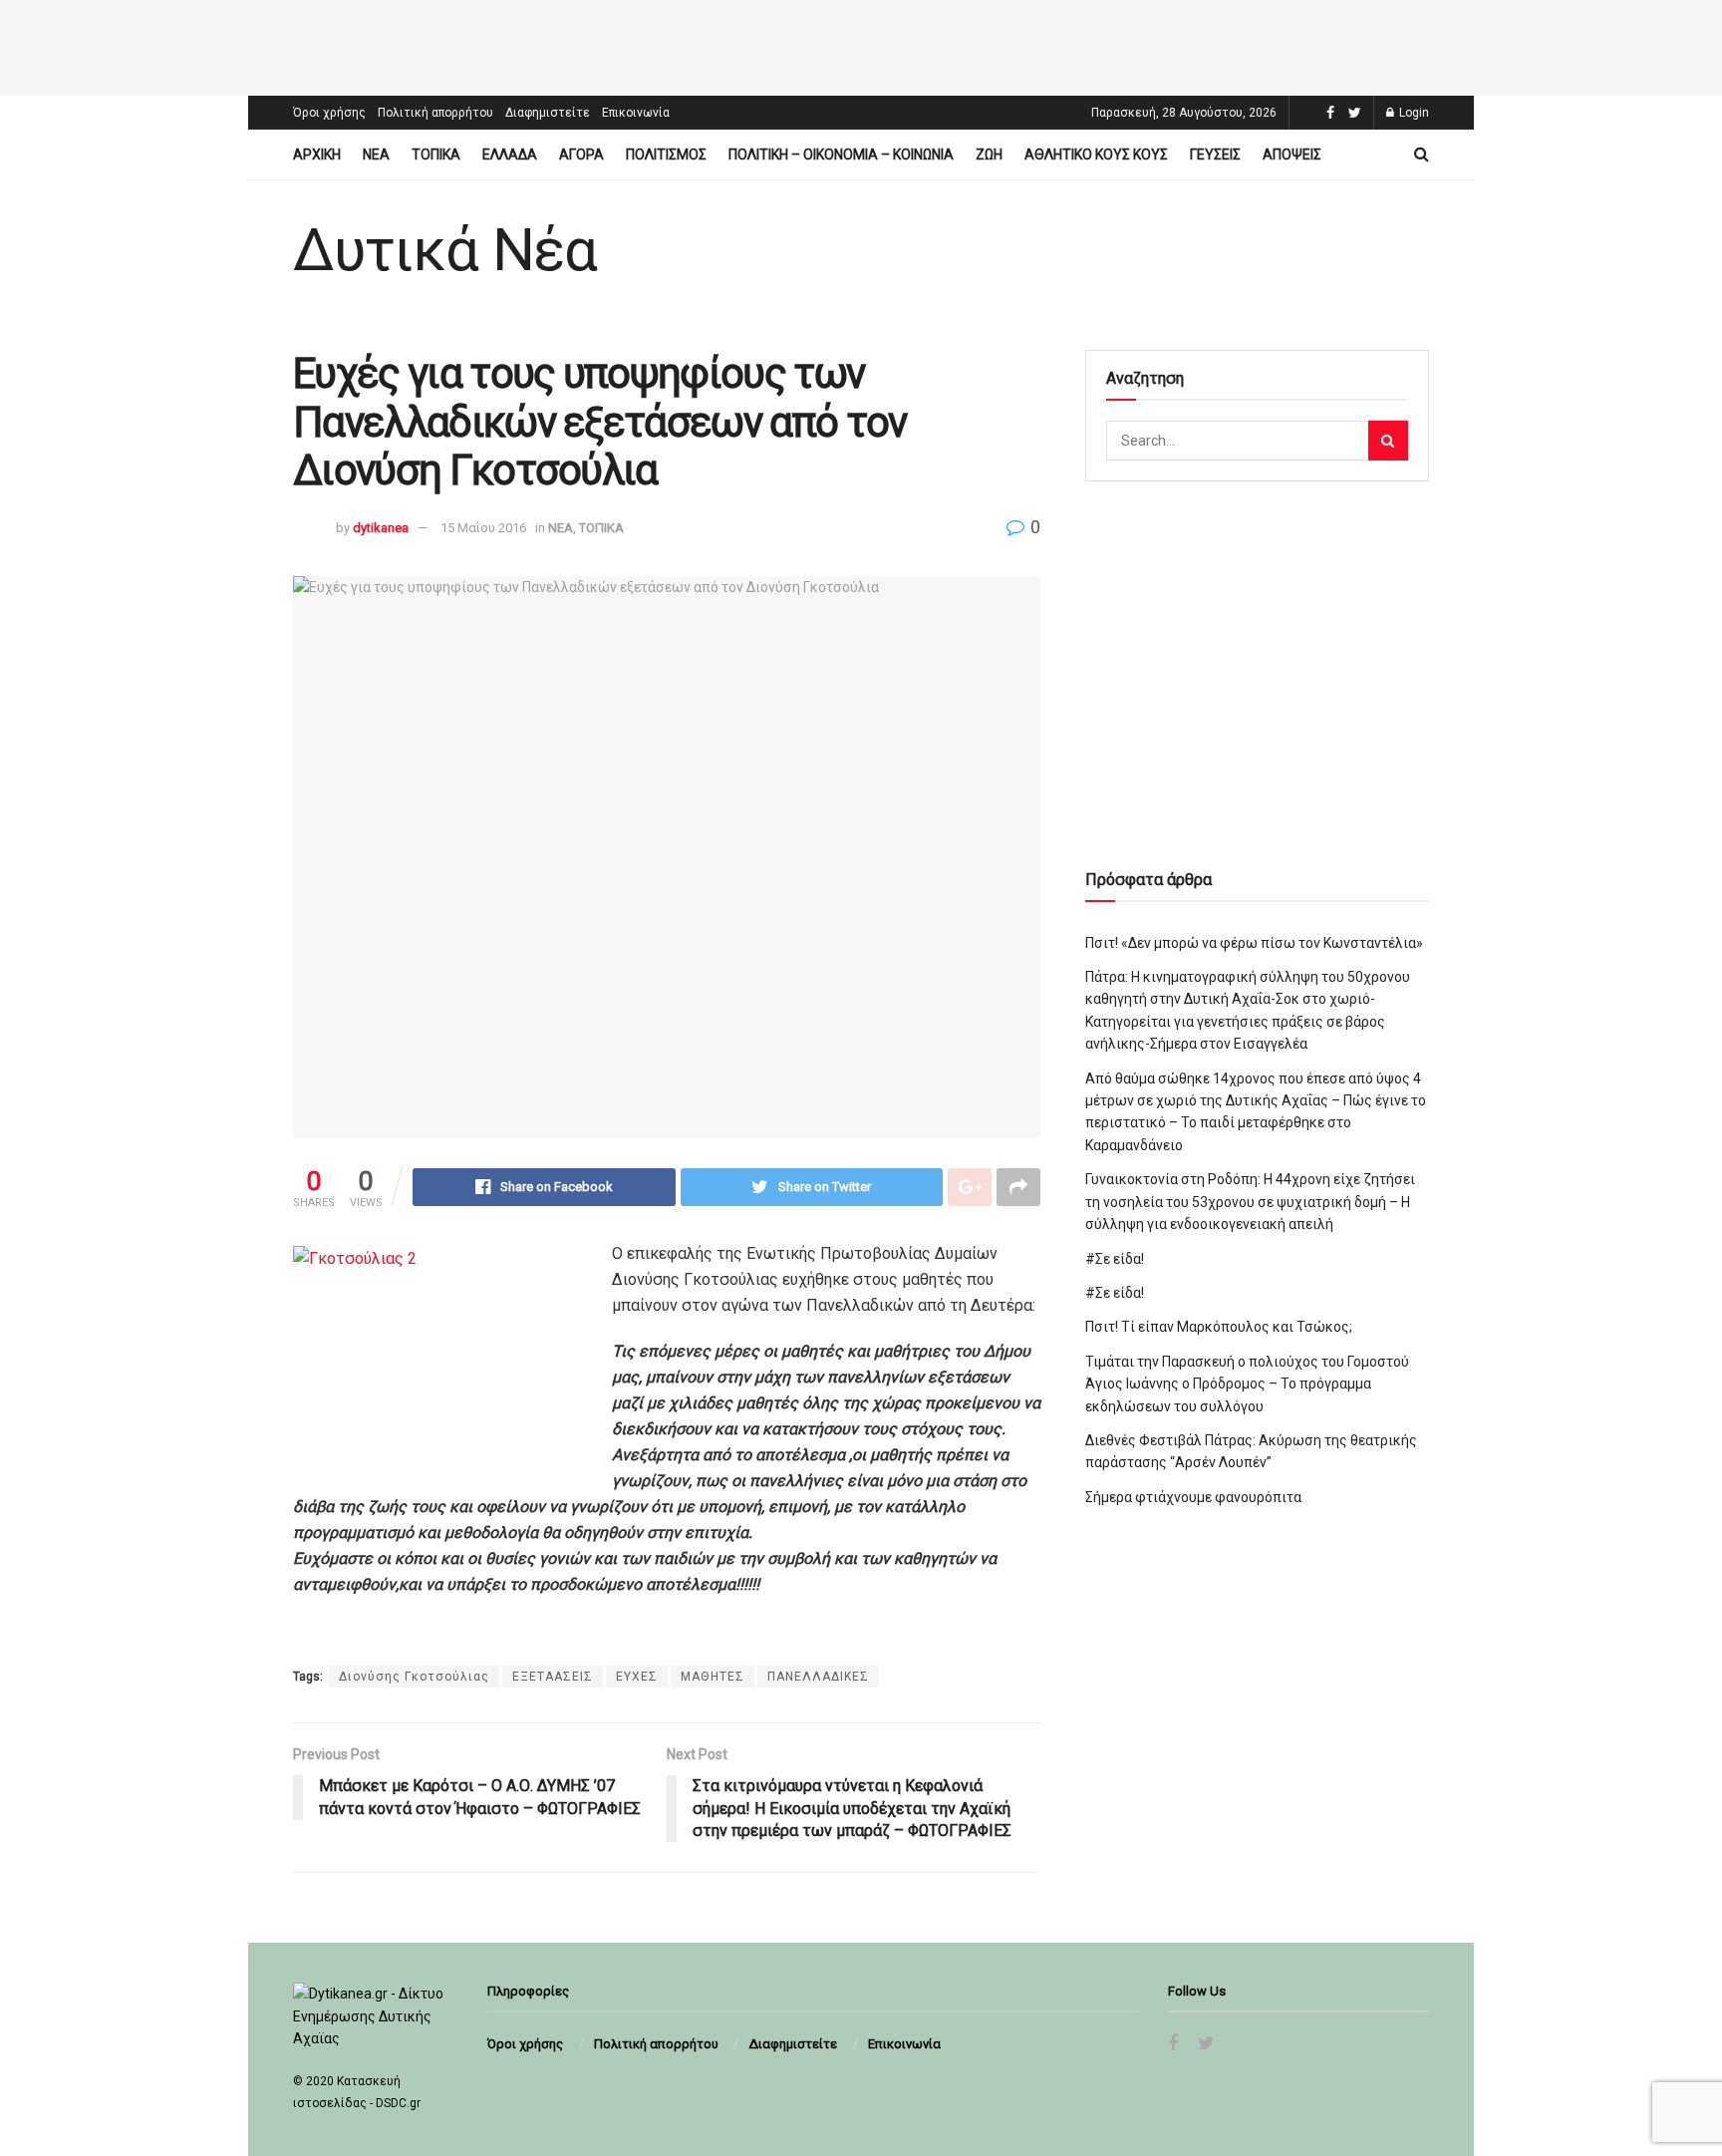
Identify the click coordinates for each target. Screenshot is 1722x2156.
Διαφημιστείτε (548, 113)
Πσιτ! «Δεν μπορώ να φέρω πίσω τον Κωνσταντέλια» (1254, 943)
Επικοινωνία (636, 113)
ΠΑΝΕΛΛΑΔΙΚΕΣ (818, 1677)
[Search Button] (1388, 441)
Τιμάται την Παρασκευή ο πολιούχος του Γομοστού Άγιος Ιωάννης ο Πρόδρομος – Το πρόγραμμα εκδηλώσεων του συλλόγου (1247, 1384)
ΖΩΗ (989, 154)
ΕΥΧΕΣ (637, 1677)
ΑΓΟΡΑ (581, 154)
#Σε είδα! (1115, 1259)
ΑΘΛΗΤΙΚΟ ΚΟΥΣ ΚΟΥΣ (1096, 154)
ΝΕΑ (376, 154)
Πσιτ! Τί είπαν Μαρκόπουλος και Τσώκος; (1219, 1327)
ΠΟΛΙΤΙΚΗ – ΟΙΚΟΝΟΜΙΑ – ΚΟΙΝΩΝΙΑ (841, 154)
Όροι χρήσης (329, 113)
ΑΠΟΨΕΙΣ (1292, 154)
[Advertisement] (861, 45)
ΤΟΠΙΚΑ (436, 154)
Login (1413, 113)
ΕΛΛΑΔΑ (510, 154)
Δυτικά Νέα (445, 250)
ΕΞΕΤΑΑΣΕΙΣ (553, 1677)
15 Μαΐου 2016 (483, 528)
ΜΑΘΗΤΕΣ (713, 1677)
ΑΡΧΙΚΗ (317, 154)
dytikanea (381, 528)
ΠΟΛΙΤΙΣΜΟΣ (666, 154)
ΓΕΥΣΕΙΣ (1215, 154)
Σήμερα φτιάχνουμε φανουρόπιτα (1193, 1497)
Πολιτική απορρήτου (435, 113)
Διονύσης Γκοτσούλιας (414, 1677)
